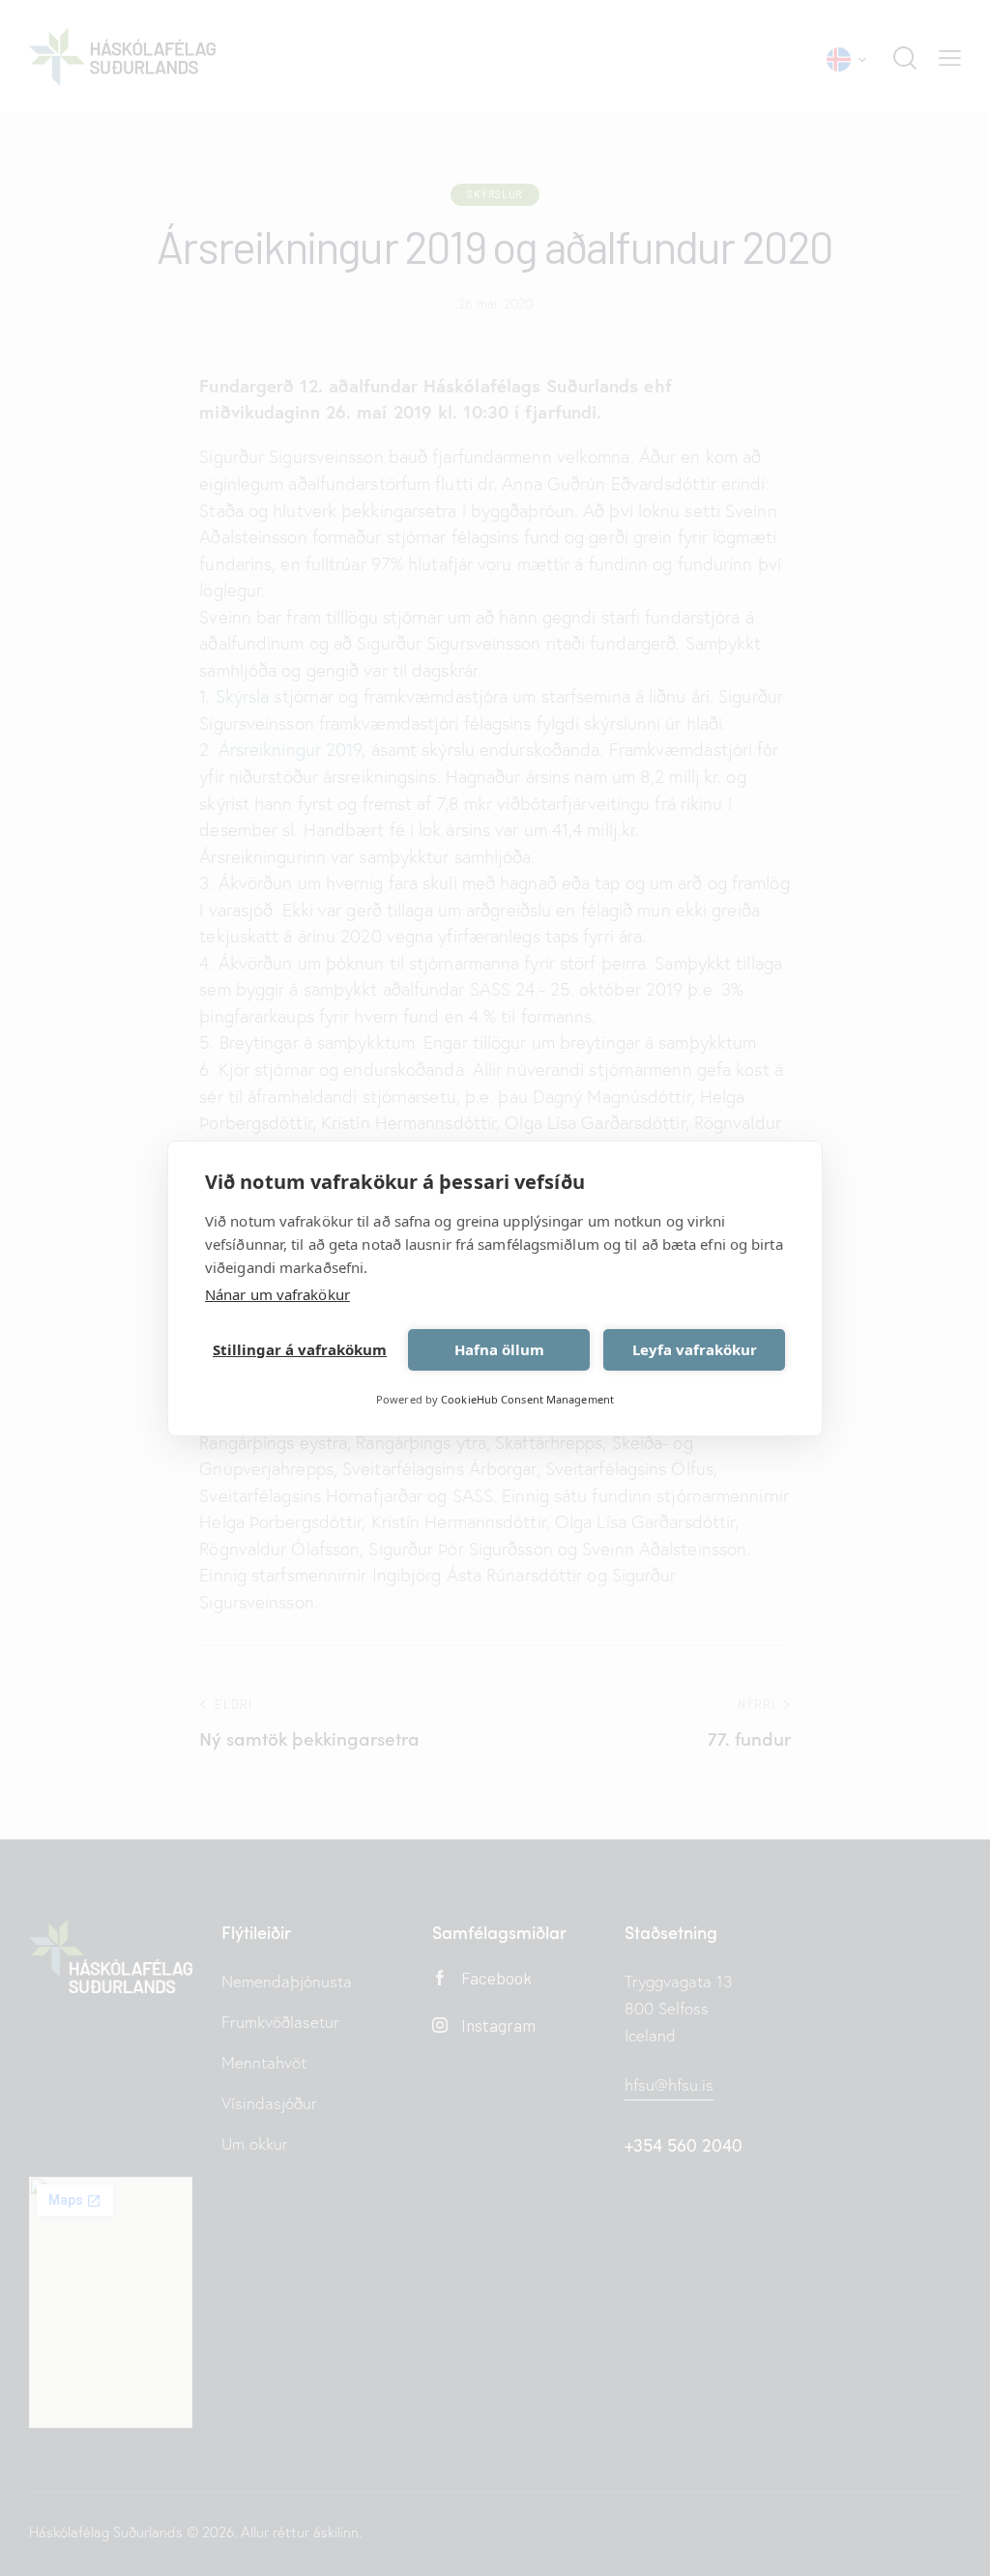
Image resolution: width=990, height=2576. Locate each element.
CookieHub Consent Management (527, 1399)
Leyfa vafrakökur (695, 1349)
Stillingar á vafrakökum (300, 1349)
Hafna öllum (499, 1349)
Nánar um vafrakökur (277, 1294)
